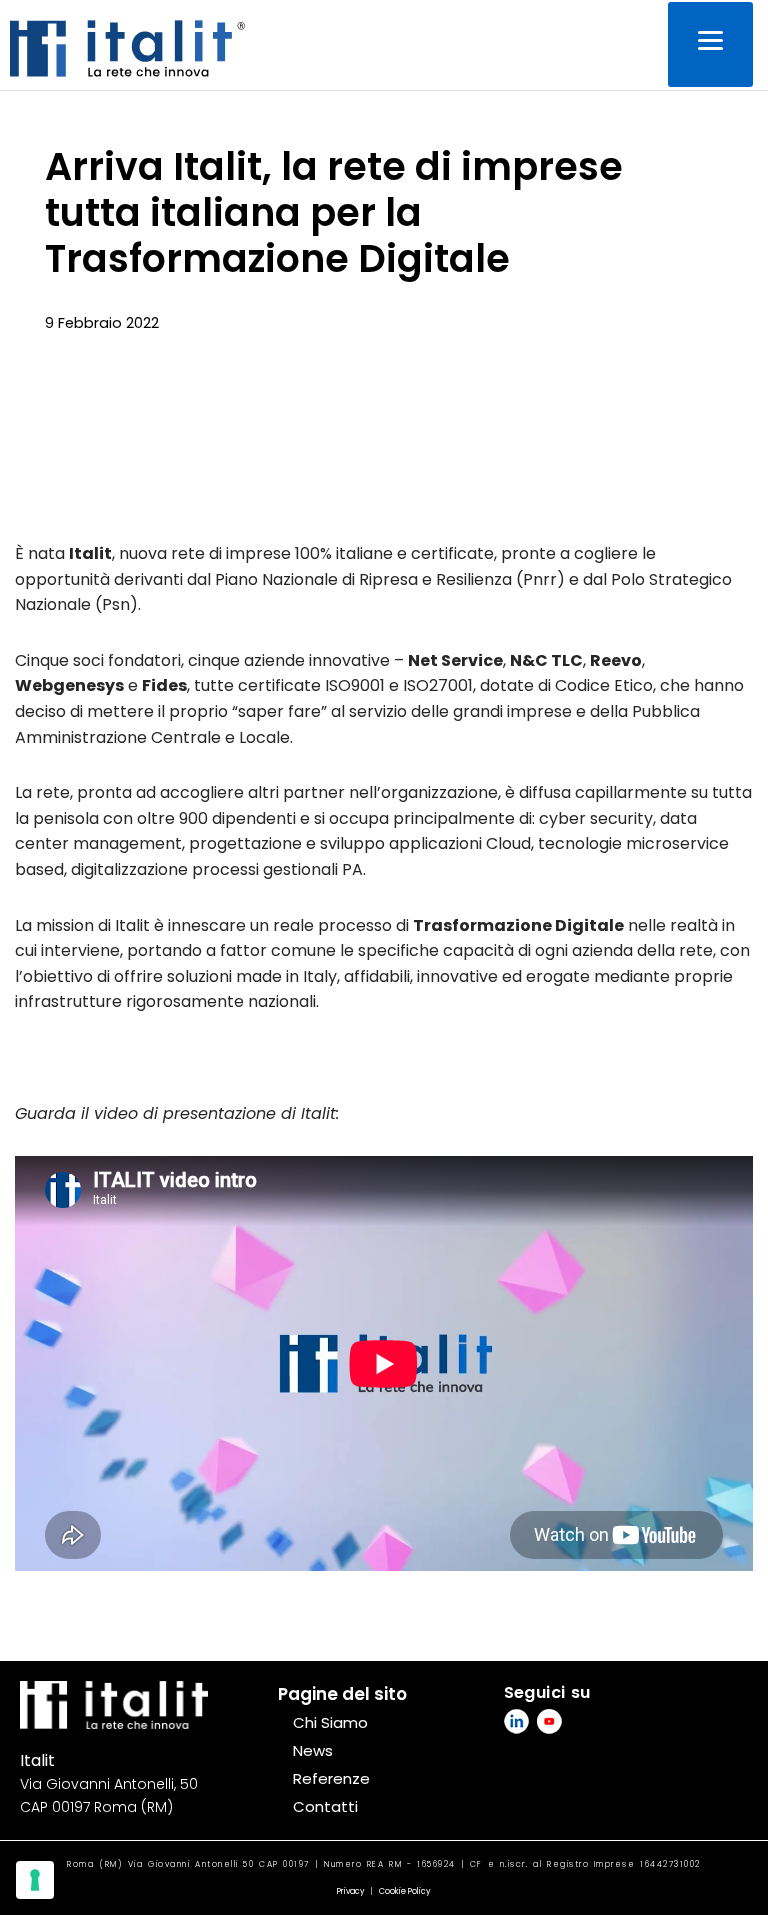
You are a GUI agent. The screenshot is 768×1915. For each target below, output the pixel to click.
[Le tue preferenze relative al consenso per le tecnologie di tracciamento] (35, 1880)
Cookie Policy (405, 1891)
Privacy (351, 1891)
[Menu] (710, 44)
